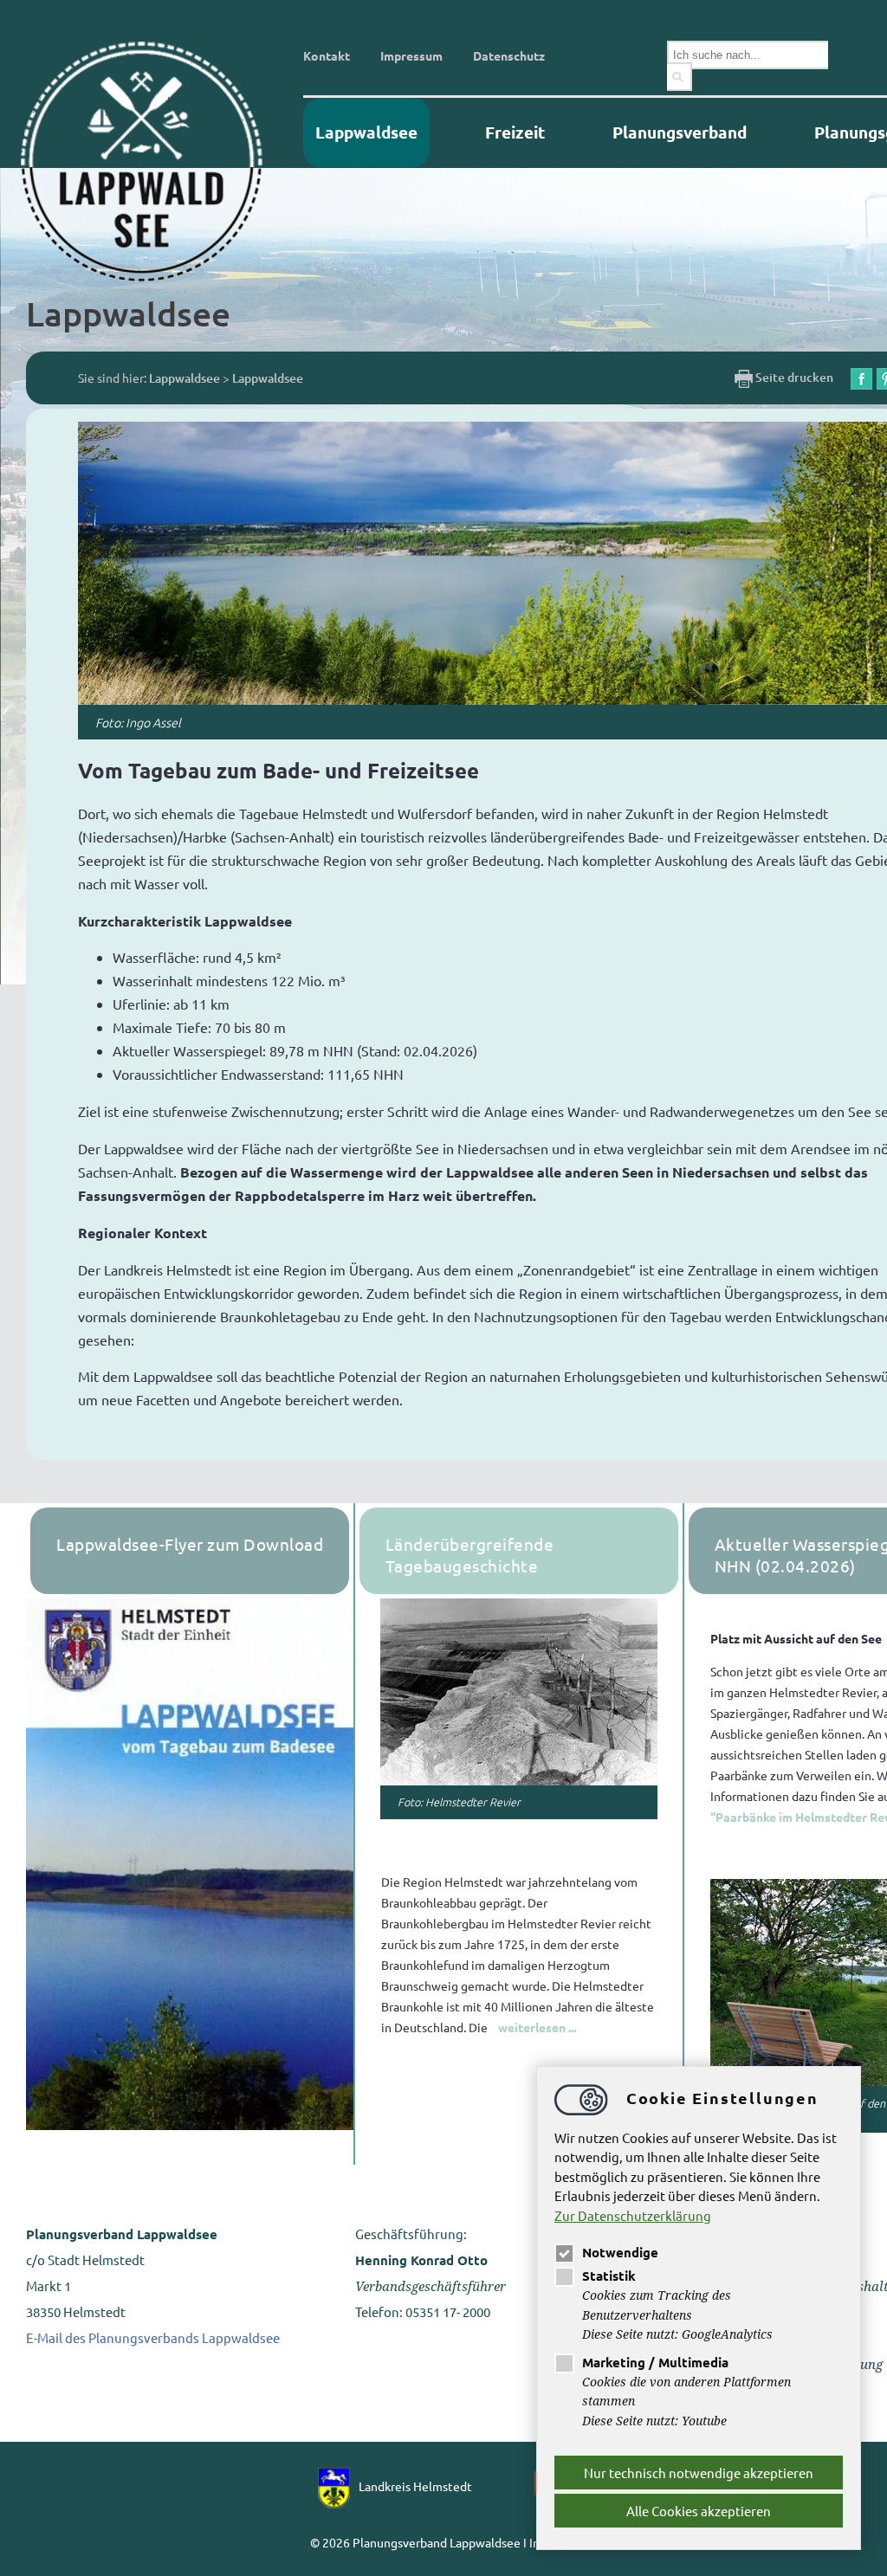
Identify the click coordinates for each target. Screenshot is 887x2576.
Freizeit (515, 132)
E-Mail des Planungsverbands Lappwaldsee (153, 2337)
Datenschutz (509, 55)
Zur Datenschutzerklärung (633, 2215)
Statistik (609, 2276)
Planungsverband (680, 132)
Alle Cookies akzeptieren (699, 2511)
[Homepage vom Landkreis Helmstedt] (338, 2486)
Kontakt (327, 55)
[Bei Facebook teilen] (861, 377)
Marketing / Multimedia (655, 2362)
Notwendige (620, 2252)
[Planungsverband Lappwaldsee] (156, 160)
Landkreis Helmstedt (415, 2486)
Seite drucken (793, 377)
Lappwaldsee (366, 132)
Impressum (411, 55)
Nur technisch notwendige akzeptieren (699, 2473)
